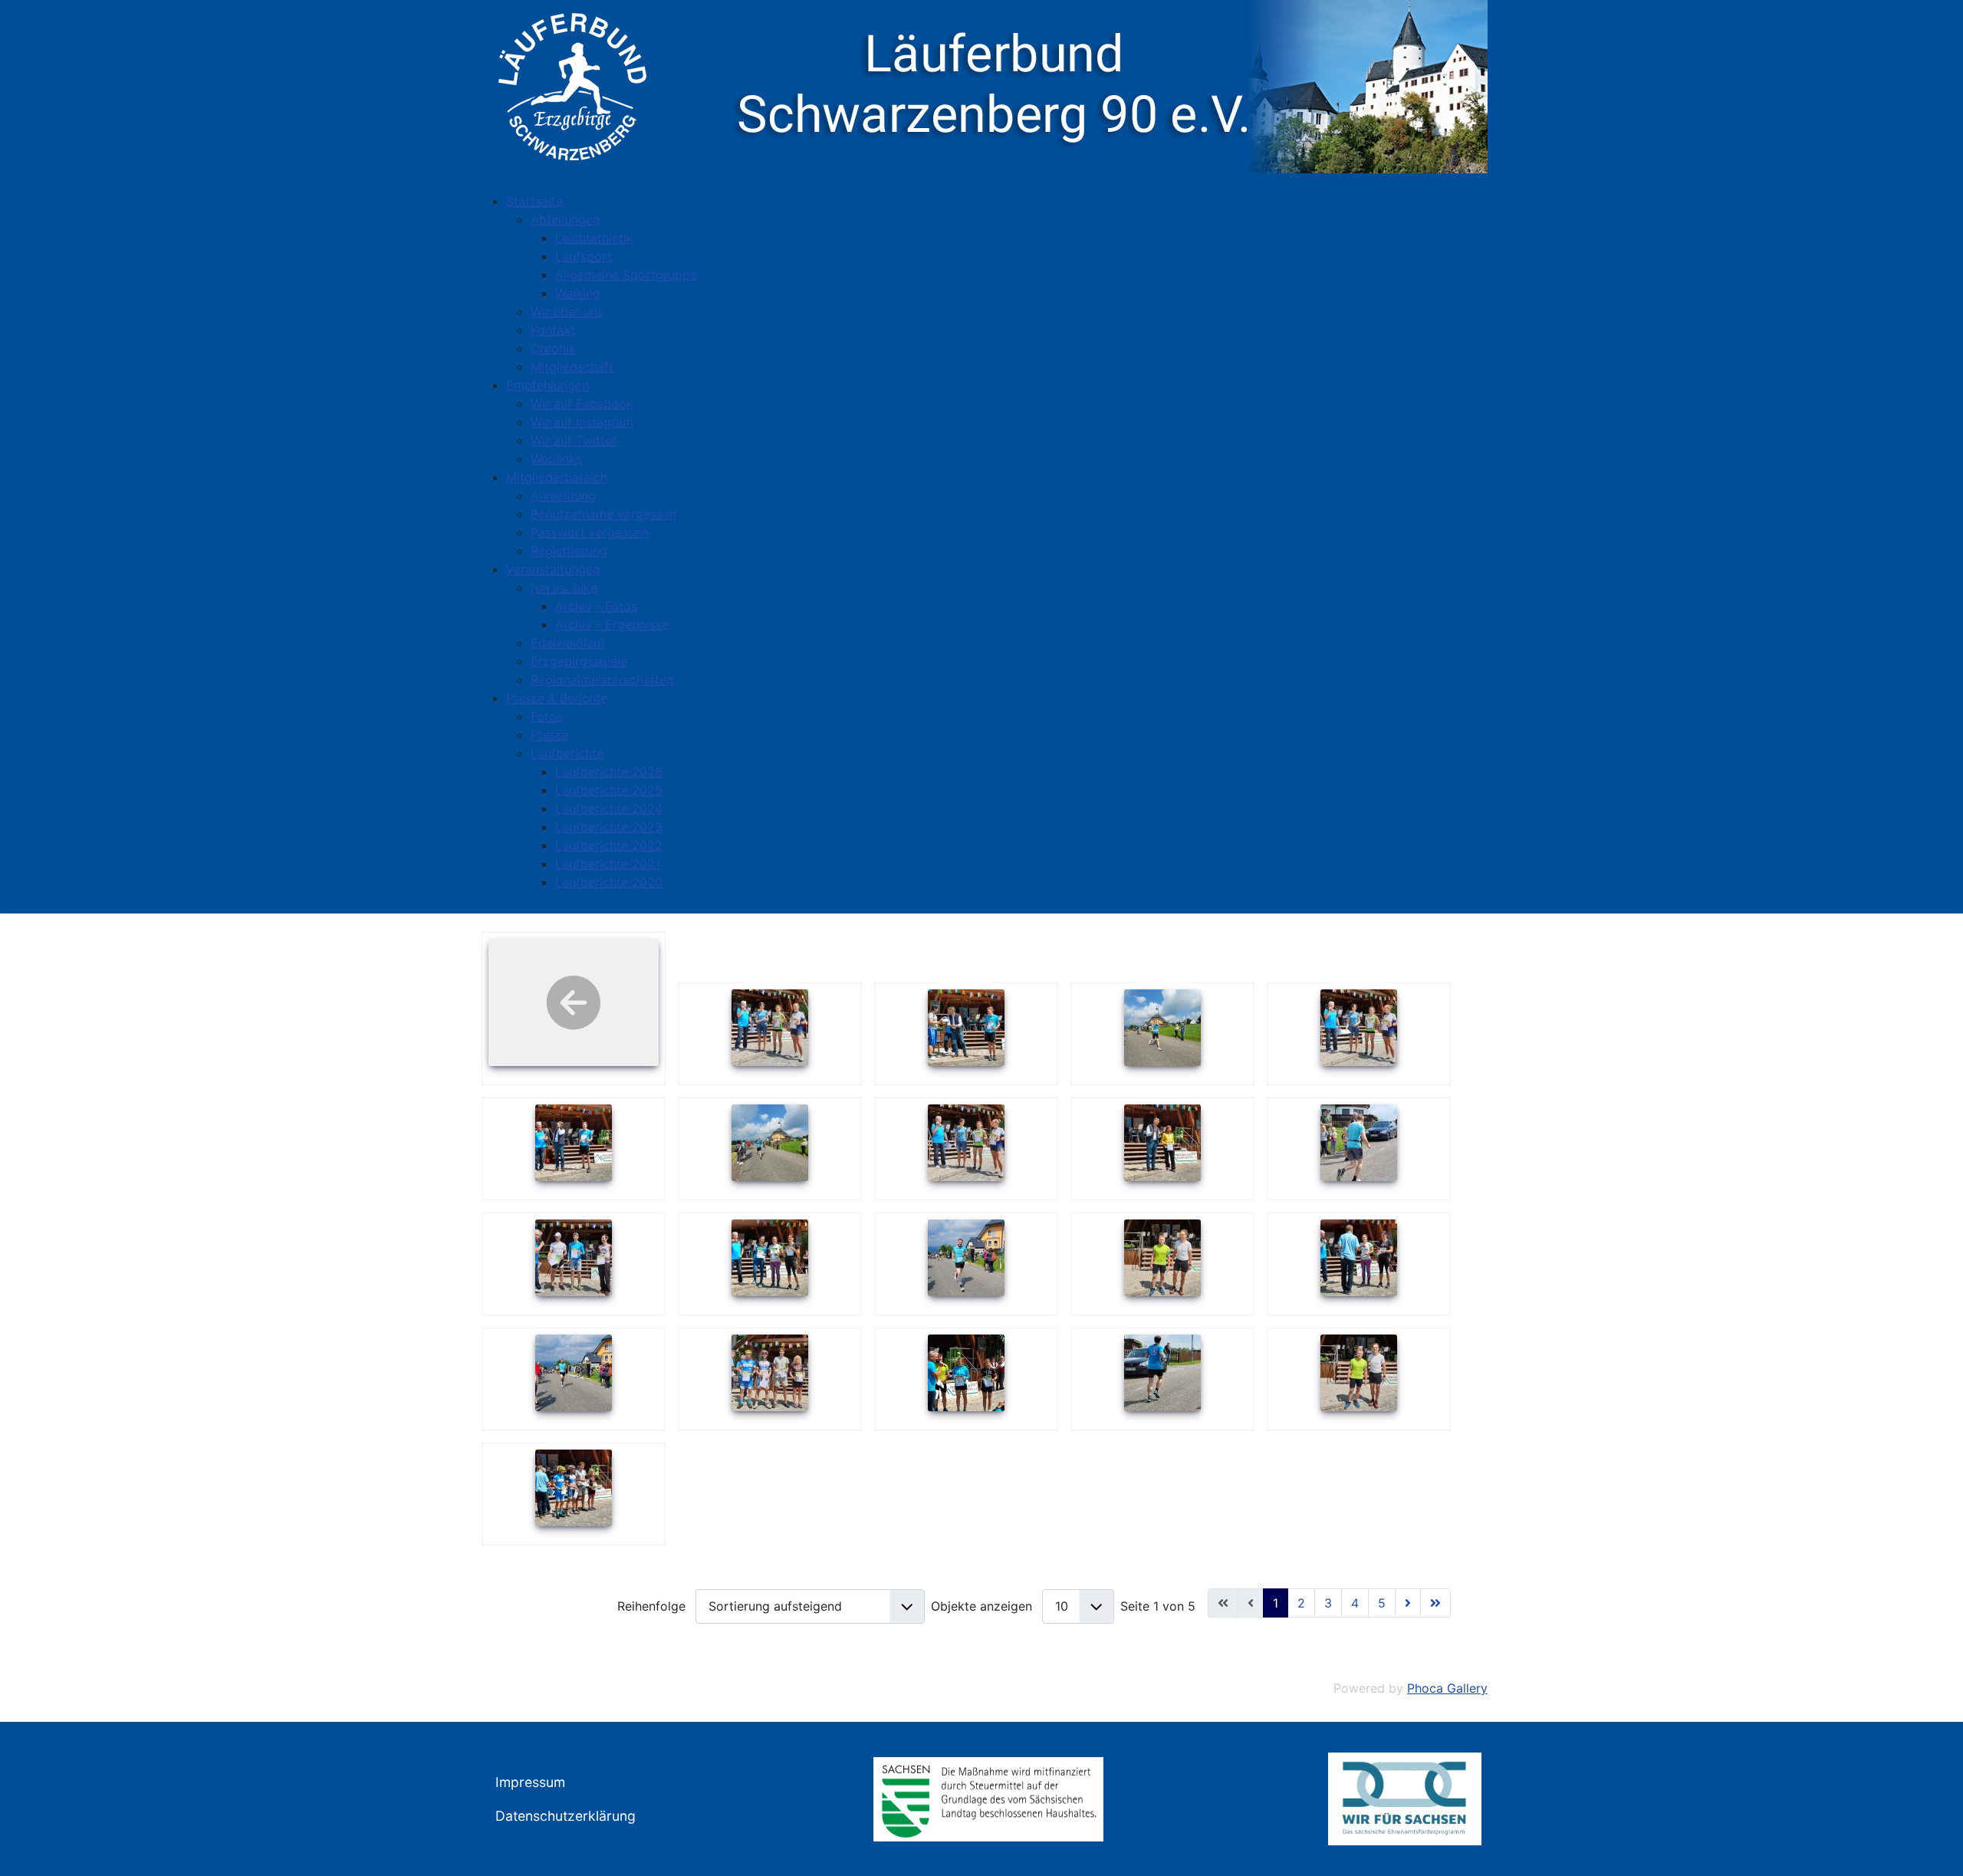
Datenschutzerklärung (566, 1816)
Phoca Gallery (1447, 1688)
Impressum (530, 1782)
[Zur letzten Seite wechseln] (1435, 1603)
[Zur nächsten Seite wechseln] (1408, 1603)
